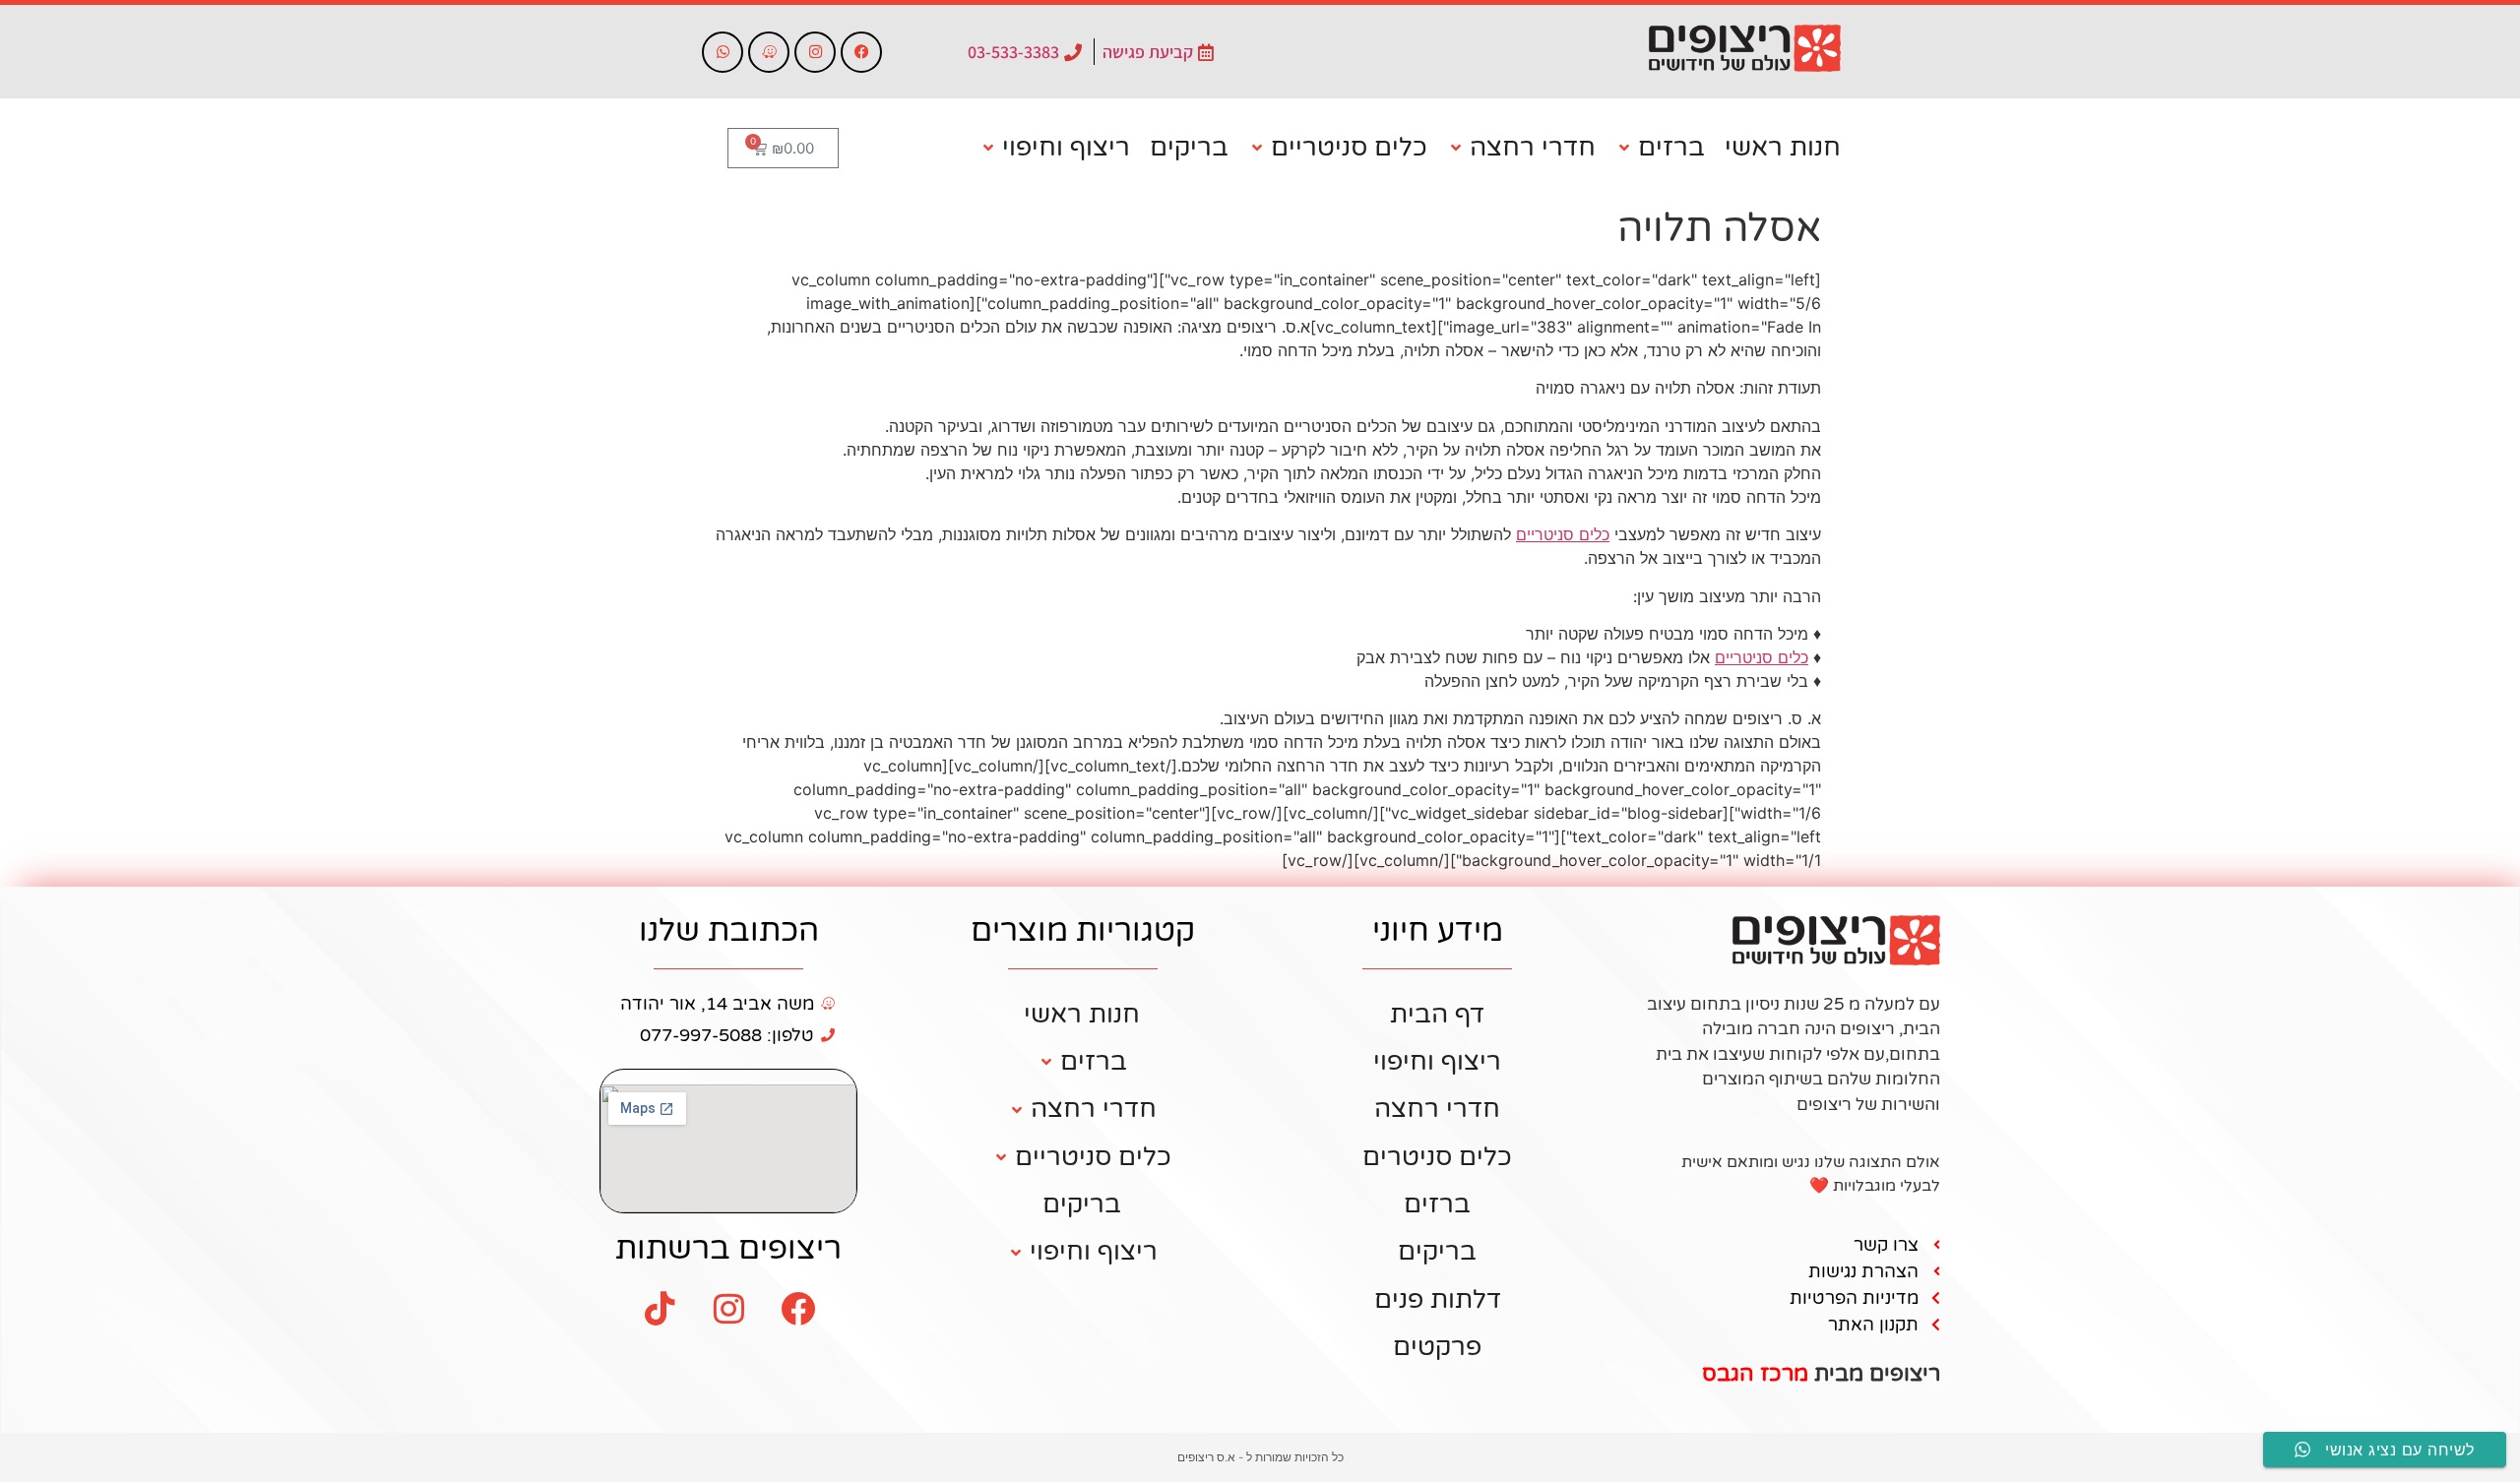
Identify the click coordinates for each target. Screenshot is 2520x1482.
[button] (1660, 148)
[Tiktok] (660, 1309)
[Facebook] (861, 52)
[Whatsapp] (723, 52)
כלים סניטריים (1563, 534)
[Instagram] (815, 52)
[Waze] (769, 52)
